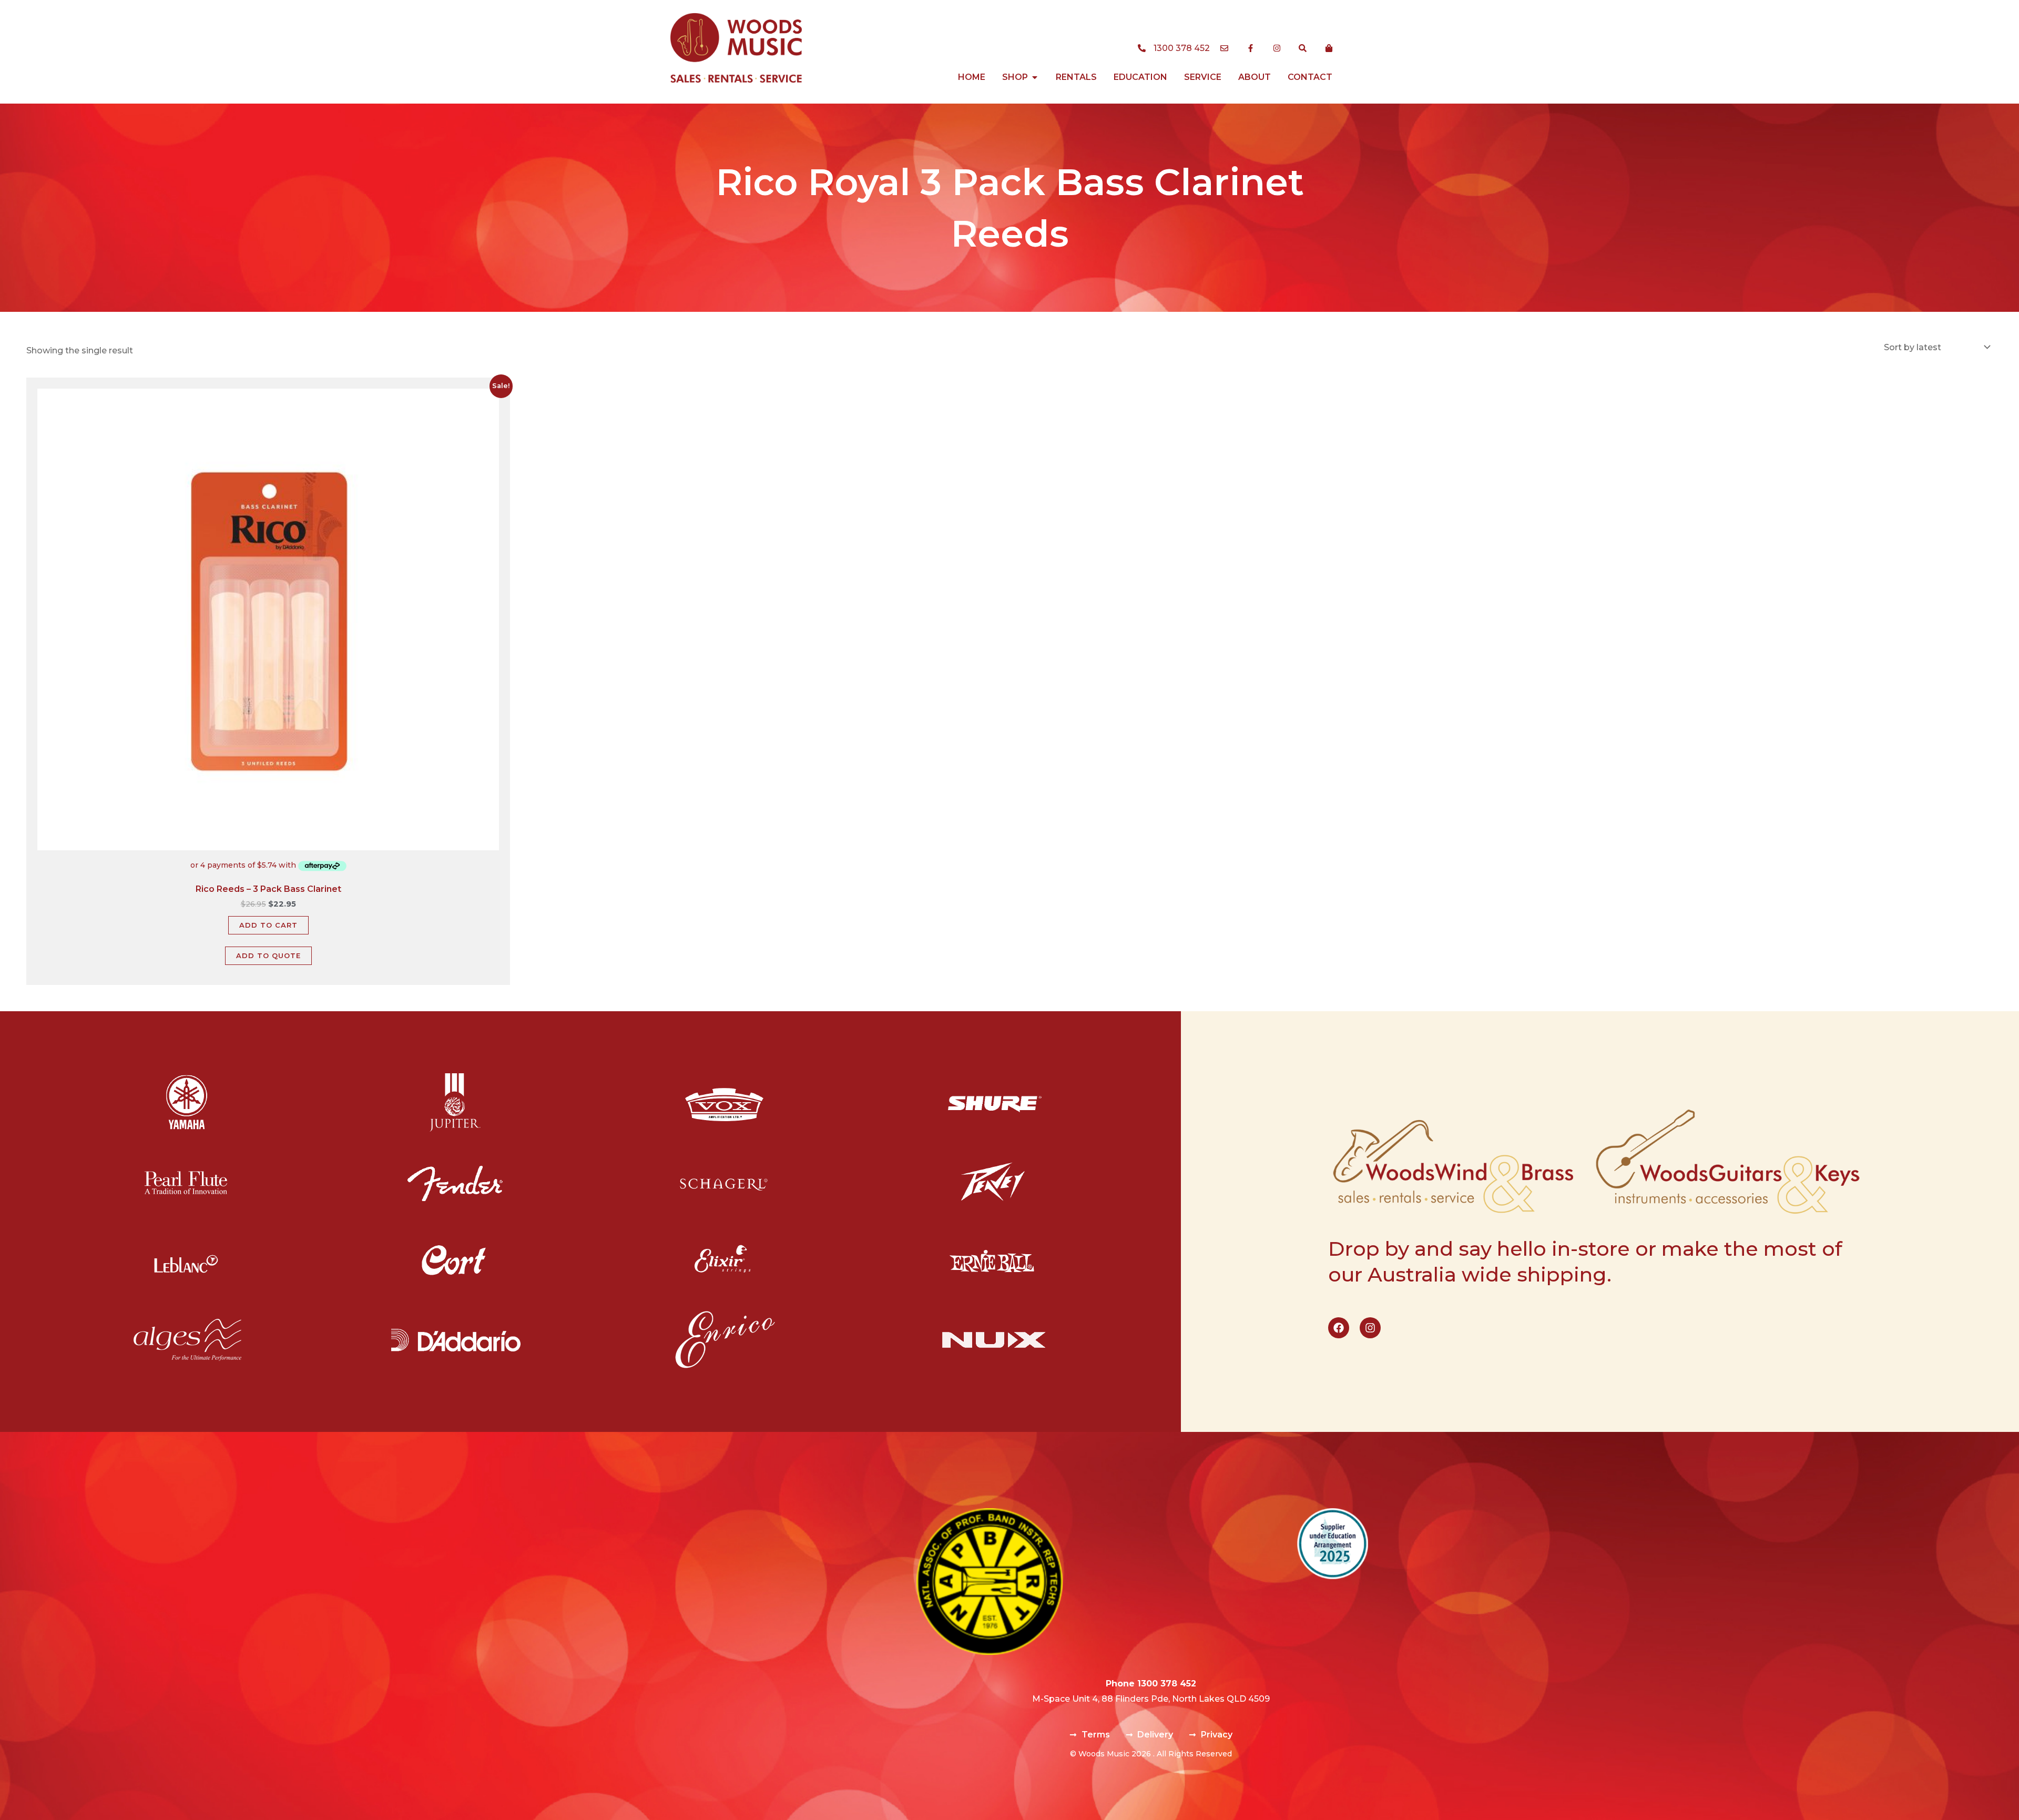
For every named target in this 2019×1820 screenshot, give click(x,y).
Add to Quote (268, 955)
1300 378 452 (1167, 1684)
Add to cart (268, 925)
